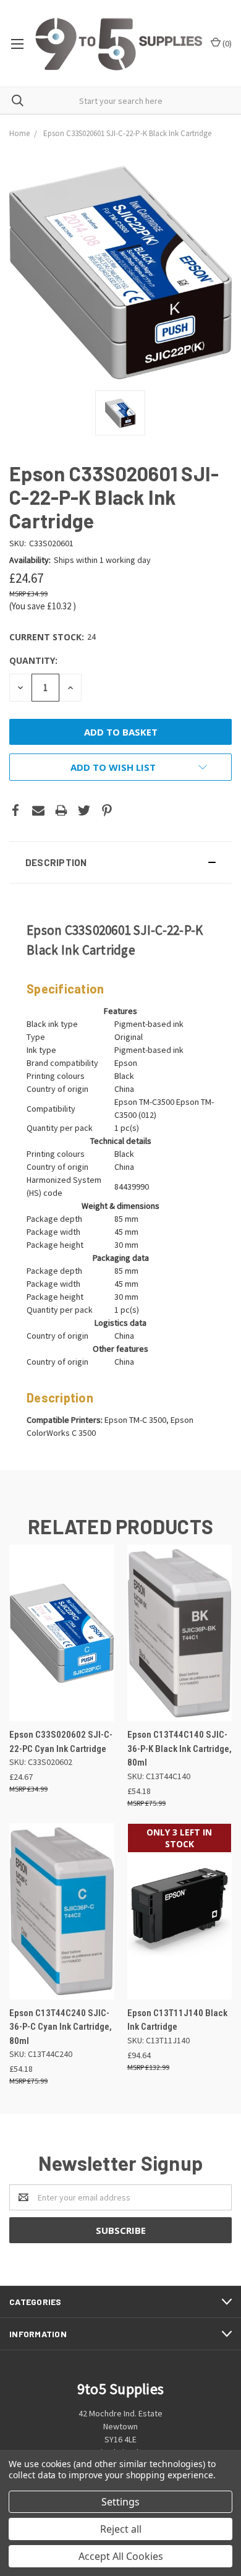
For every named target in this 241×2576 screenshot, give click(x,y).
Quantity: (33, 660)
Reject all (121, 2529)
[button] (120, 862)
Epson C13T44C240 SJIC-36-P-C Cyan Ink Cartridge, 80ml (61, 2027)
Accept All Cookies (121, 2556)
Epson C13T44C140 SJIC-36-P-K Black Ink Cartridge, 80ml (180, 1749)
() (226, 43)
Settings (120, 2502)
